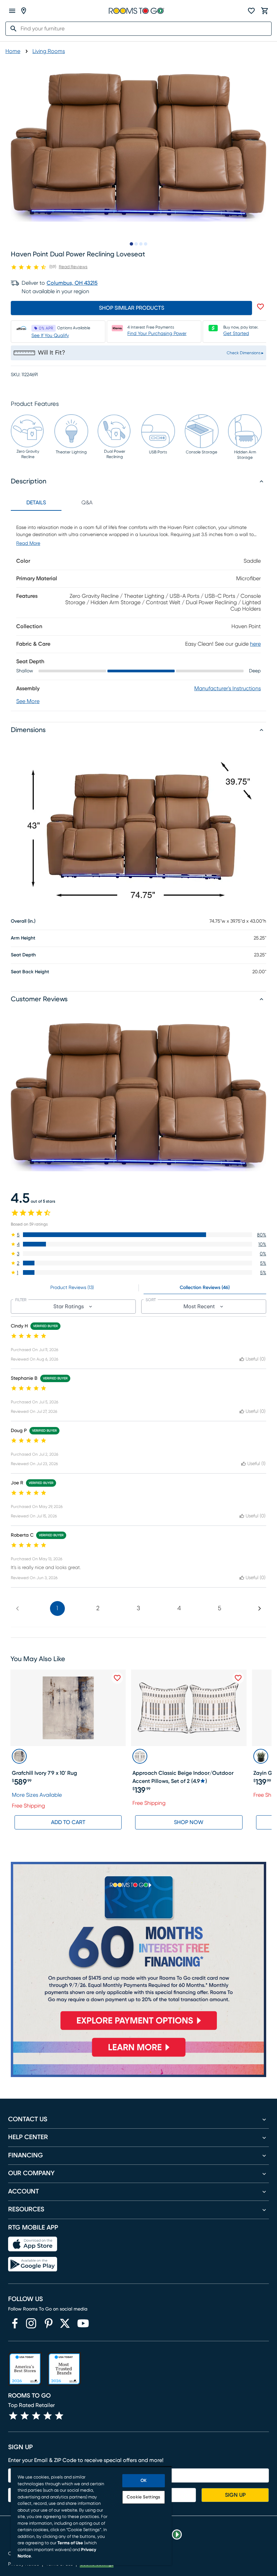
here (255, 644)
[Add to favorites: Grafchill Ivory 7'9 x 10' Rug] (117, 1678)
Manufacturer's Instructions (228, 689)
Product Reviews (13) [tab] (72, 1288)
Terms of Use (70, 2543)
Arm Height (23, 938)
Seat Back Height (30, 972)
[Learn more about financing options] (138, 2056)
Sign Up (235, 2495)
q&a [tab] (87, 503)
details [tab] (36, 503)
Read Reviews (73, 267)
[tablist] (61, 503)
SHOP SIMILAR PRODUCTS (132, 308)
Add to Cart (68, 1822)
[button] (138, 1235)
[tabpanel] (138, 611)
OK (144, 2481)
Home (13, 51)
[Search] (11, 29)
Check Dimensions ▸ (245, 353)
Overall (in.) (23, 921)
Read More (28, 543)
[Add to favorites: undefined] (260, 307)
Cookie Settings (143, 2497)
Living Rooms (49, 51)
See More (28, 701)
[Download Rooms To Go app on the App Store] (33, 2244)
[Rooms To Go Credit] (138, 1949)
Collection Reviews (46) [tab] (205, 1288)
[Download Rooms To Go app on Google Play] (33, 2264)
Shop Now (189, 1822)
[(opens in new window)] (15, 2323)
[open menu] (12, 11)
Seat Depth (23, 955)
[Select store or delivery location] (24, 11)
